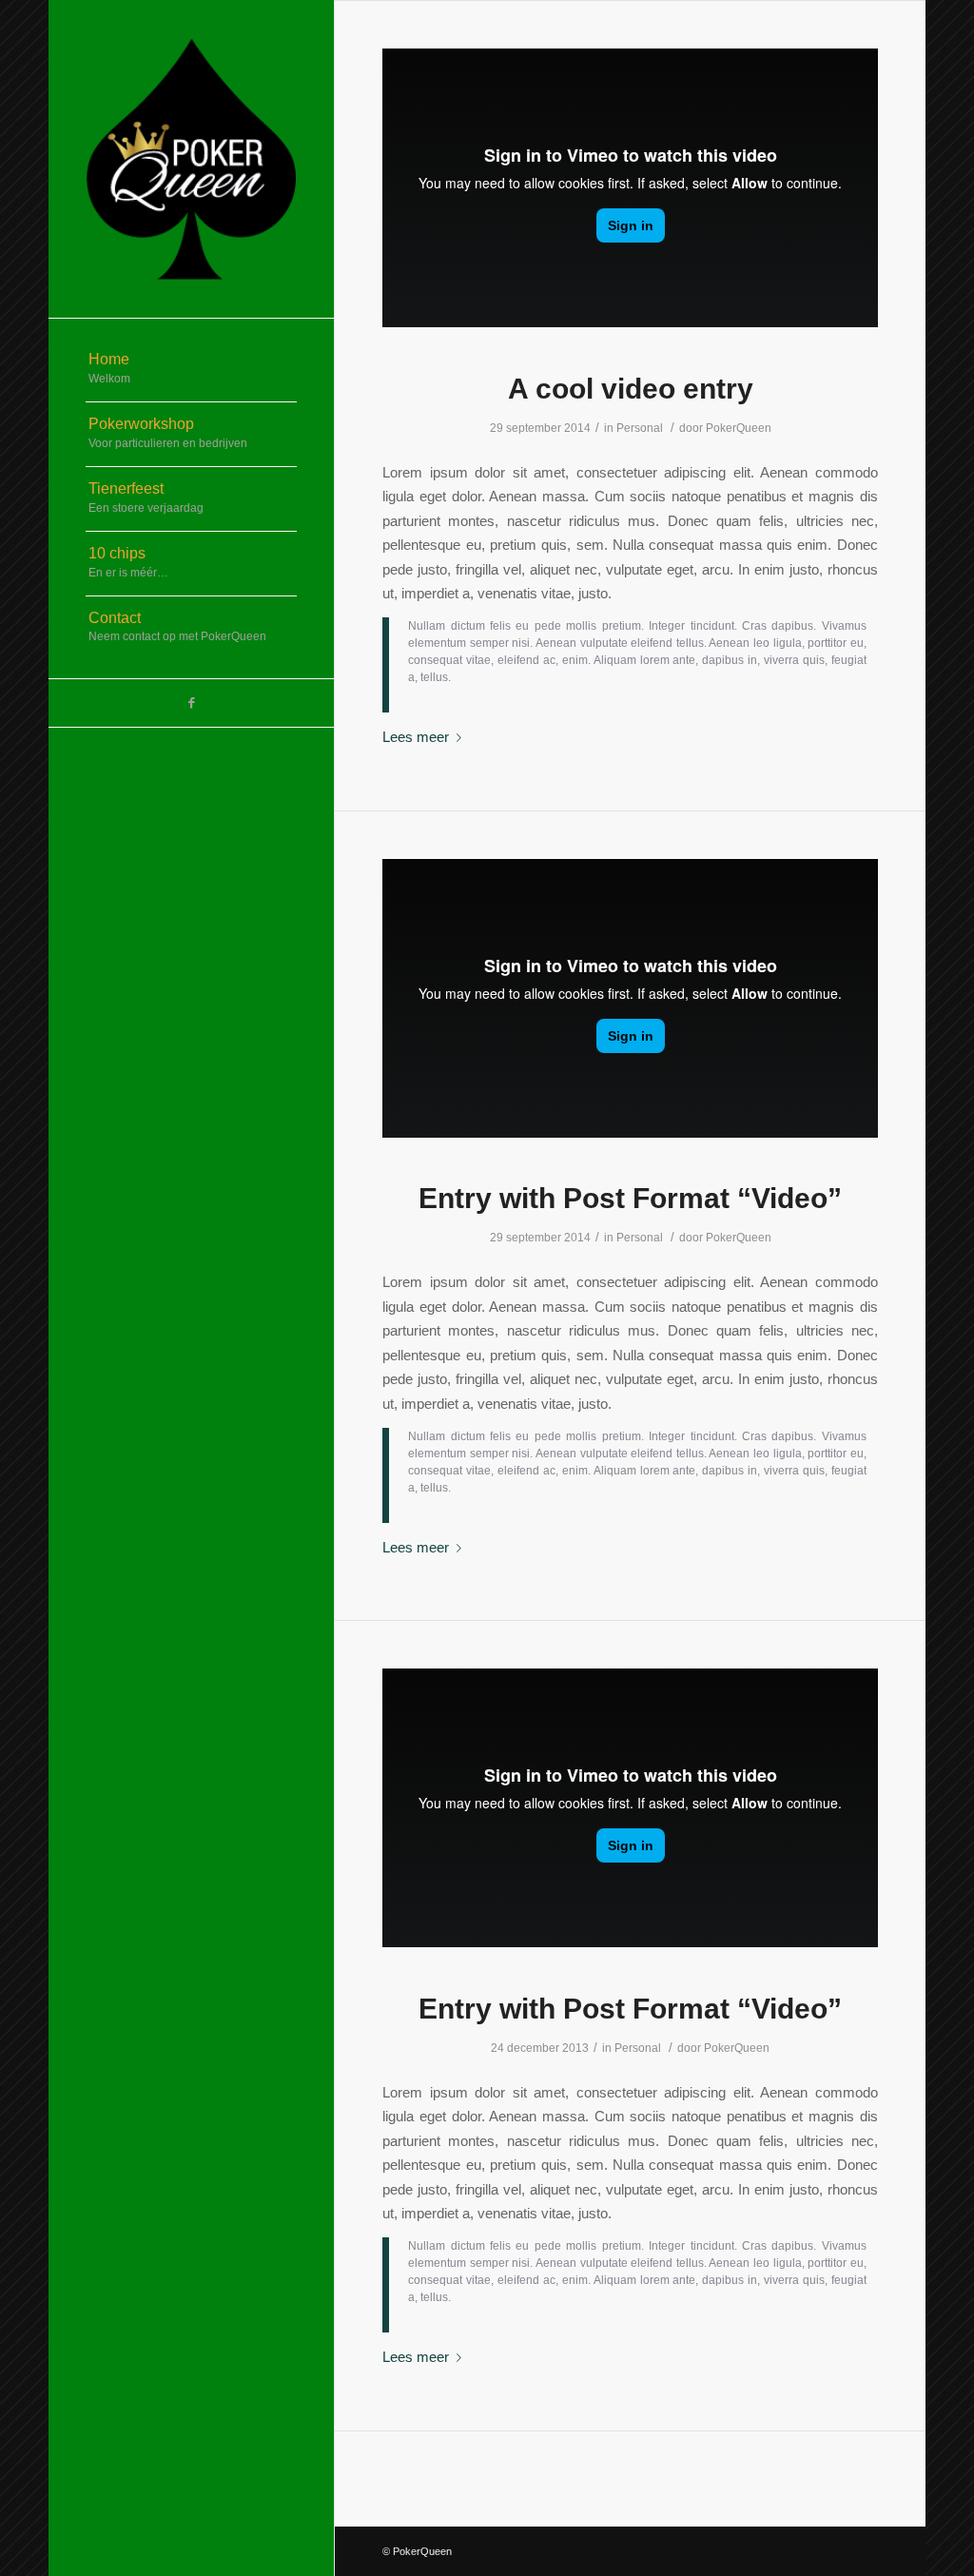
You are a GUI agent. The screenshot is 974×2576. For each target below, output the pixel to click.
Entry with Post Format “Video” (630, 1198)
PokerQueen (739, 428)
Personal (640, 428)
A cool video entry (631, 389)
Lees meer (416, 737)
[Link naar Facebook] (191, 703)
